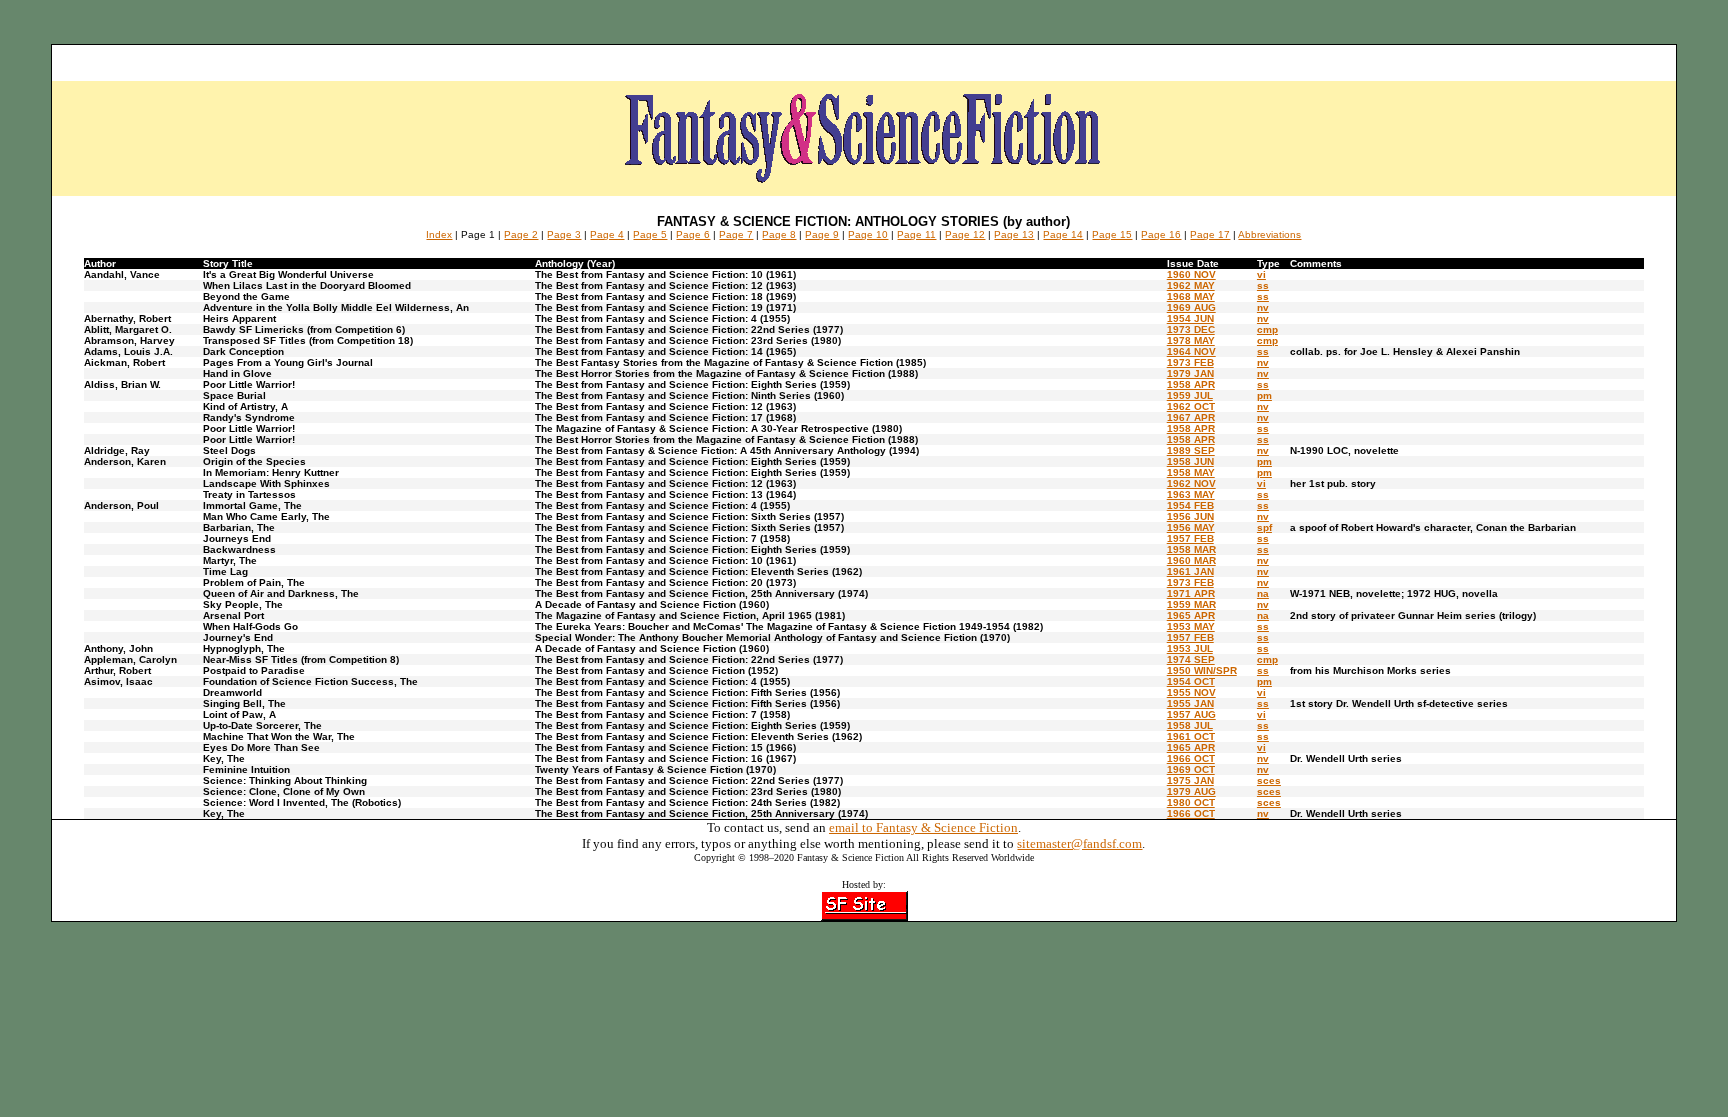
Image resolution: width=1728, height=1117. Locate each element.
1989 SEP (1191, 450)
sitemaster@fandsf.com (1079, 843)
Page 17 (1210, 234)
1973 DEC (1191, 329)
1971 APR (1191, 593)
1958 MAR (1191, 549)
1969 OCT (1191, 769)
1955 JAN (1190, 703)
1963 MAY (1191, 494)
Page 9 (822, 234)
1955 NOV (1191, 692)
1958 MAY (1191, 472)
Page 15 (1112, 234)
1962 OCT (1191, 406)
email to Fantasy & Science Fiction (923, 827)
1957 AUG (1191, 714)
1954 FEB (1190, 505)
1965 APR (1191, 615)
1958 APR (1191, 384)
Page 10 (868, 234)
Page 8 (779, 234)
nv (1263, 307)
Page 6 (693, 234)
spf (1264, 527)
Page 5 (650, 234)
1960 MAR (1191, 560)
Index (439, 234)
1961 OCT (1191, 736)
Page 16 (1161, 234)
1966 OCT (1191, 758)
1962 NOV (1191, 483)
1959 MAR (1191, 604)
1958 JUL (1190, 725)
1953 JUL (1190, 648)
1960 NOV (1191, 274)
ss (1263, 285)
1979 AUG (1191, 791)
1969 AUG (1191, 307)
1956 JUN (1190, 516)
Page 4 (607, 234)
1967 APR (1191, 417)
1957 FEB (1190, 538)
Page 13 (1014, 234)
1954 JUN (1190, 318)
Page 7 (736, 234)
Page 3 (564, 234)
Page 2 (521, 234)
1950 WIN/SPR (1202, 670)
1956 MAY (1191, 527)
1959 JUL (1190, 395)
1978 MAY (1191, 340)
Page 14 (1063, 234)
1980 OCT (1191, 802)
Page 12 (965, 234)
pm (1264, 395)
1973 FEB (1190, 362)
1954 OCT (1191, 681)
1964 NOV (1191, 351)
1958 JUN (1190, 461)
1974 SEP (1191, 659)
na (1263, 593)
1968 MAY (1191, 296)
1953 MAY (1191, 626)
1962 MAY (1191, 285)
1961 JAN (1190, 571)
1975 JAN (1190, 780)
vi (1261, 274)
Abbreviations (1269, 234)
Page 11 (916, 234)
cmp (1267, 329)
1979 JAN (1190, 373)
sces (1269, 780)
